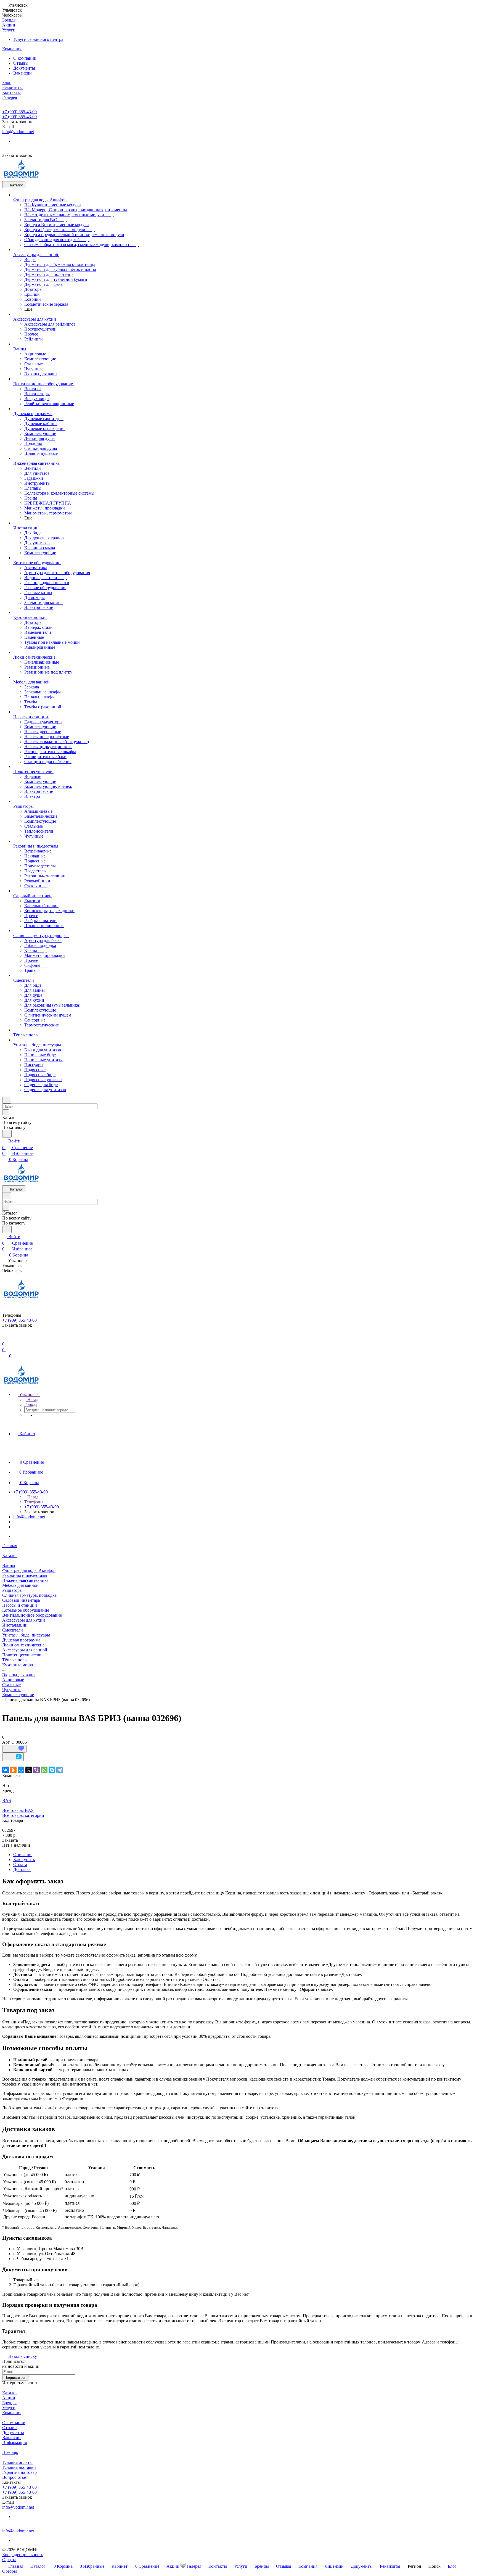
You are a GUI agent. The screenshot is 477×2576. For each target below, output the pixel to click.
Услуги (9, 2408)
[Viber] (36, 1770)
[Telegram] (60, 1770)
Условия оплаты (17, 2462)
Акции (9, 2398)
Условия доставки (19, 2467)
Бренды (9, 2403)
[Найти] (7, 1134)
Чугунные (12, 1690)
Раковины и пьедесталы (25, 1575)
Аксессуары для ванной (25, 1650)
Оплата (20, 1864)
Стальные (11, 1685)
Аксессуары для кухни (24, 1620)
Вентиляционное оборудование (32, 1615)
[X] (29, 1770)
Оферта (9, 2560)
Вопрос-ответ (15, 2477)
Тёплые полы (15, 1660)
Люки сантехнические (23, 1645)
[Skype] (52, 1770)
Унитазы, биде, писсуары (26, 1635)
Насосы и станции (20, 1605)
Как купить (24, 1860)
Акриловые (13, 1680)
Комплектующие (18, 1695)
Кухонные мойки (18, 1665)
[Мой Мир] (21, 1770)
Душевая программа (21, 1640)
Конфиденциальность (23, 2555)
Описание (23, 1855)
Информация (14, 2442)
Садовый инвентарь (21, 1600)
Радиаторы (12, 1590)
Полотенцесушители (22, 1655)
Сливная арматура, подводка (29, 1595)
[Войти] (5, 1337)
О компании (25, 58)
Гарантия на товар (19, 2472)
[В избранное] (14, 1749)
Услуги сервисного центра (38, 39)
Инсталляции (15, 1625)
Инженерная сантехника (25, 1580)
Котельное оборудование (26, 1610)
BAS (7, 1800)
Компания (12, 2413)
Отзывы (21, 63)
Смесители (13, 1630)
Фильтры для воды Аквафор (29, 1570)
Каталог (10, 2393)
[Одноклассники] (13, 1770)
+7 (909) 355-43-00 (19, 112)
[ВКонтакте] (6, 1770)
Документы (24, 68)
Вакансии (22, 73)
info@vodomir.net (18, 132)
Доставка (22, 1869)
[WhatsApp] (44, 1770)
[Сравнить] (13, 1757)
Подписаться (15, 2378)
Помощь (10, 2452)
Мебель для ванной (20, 1585)
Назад (32, 1399)
